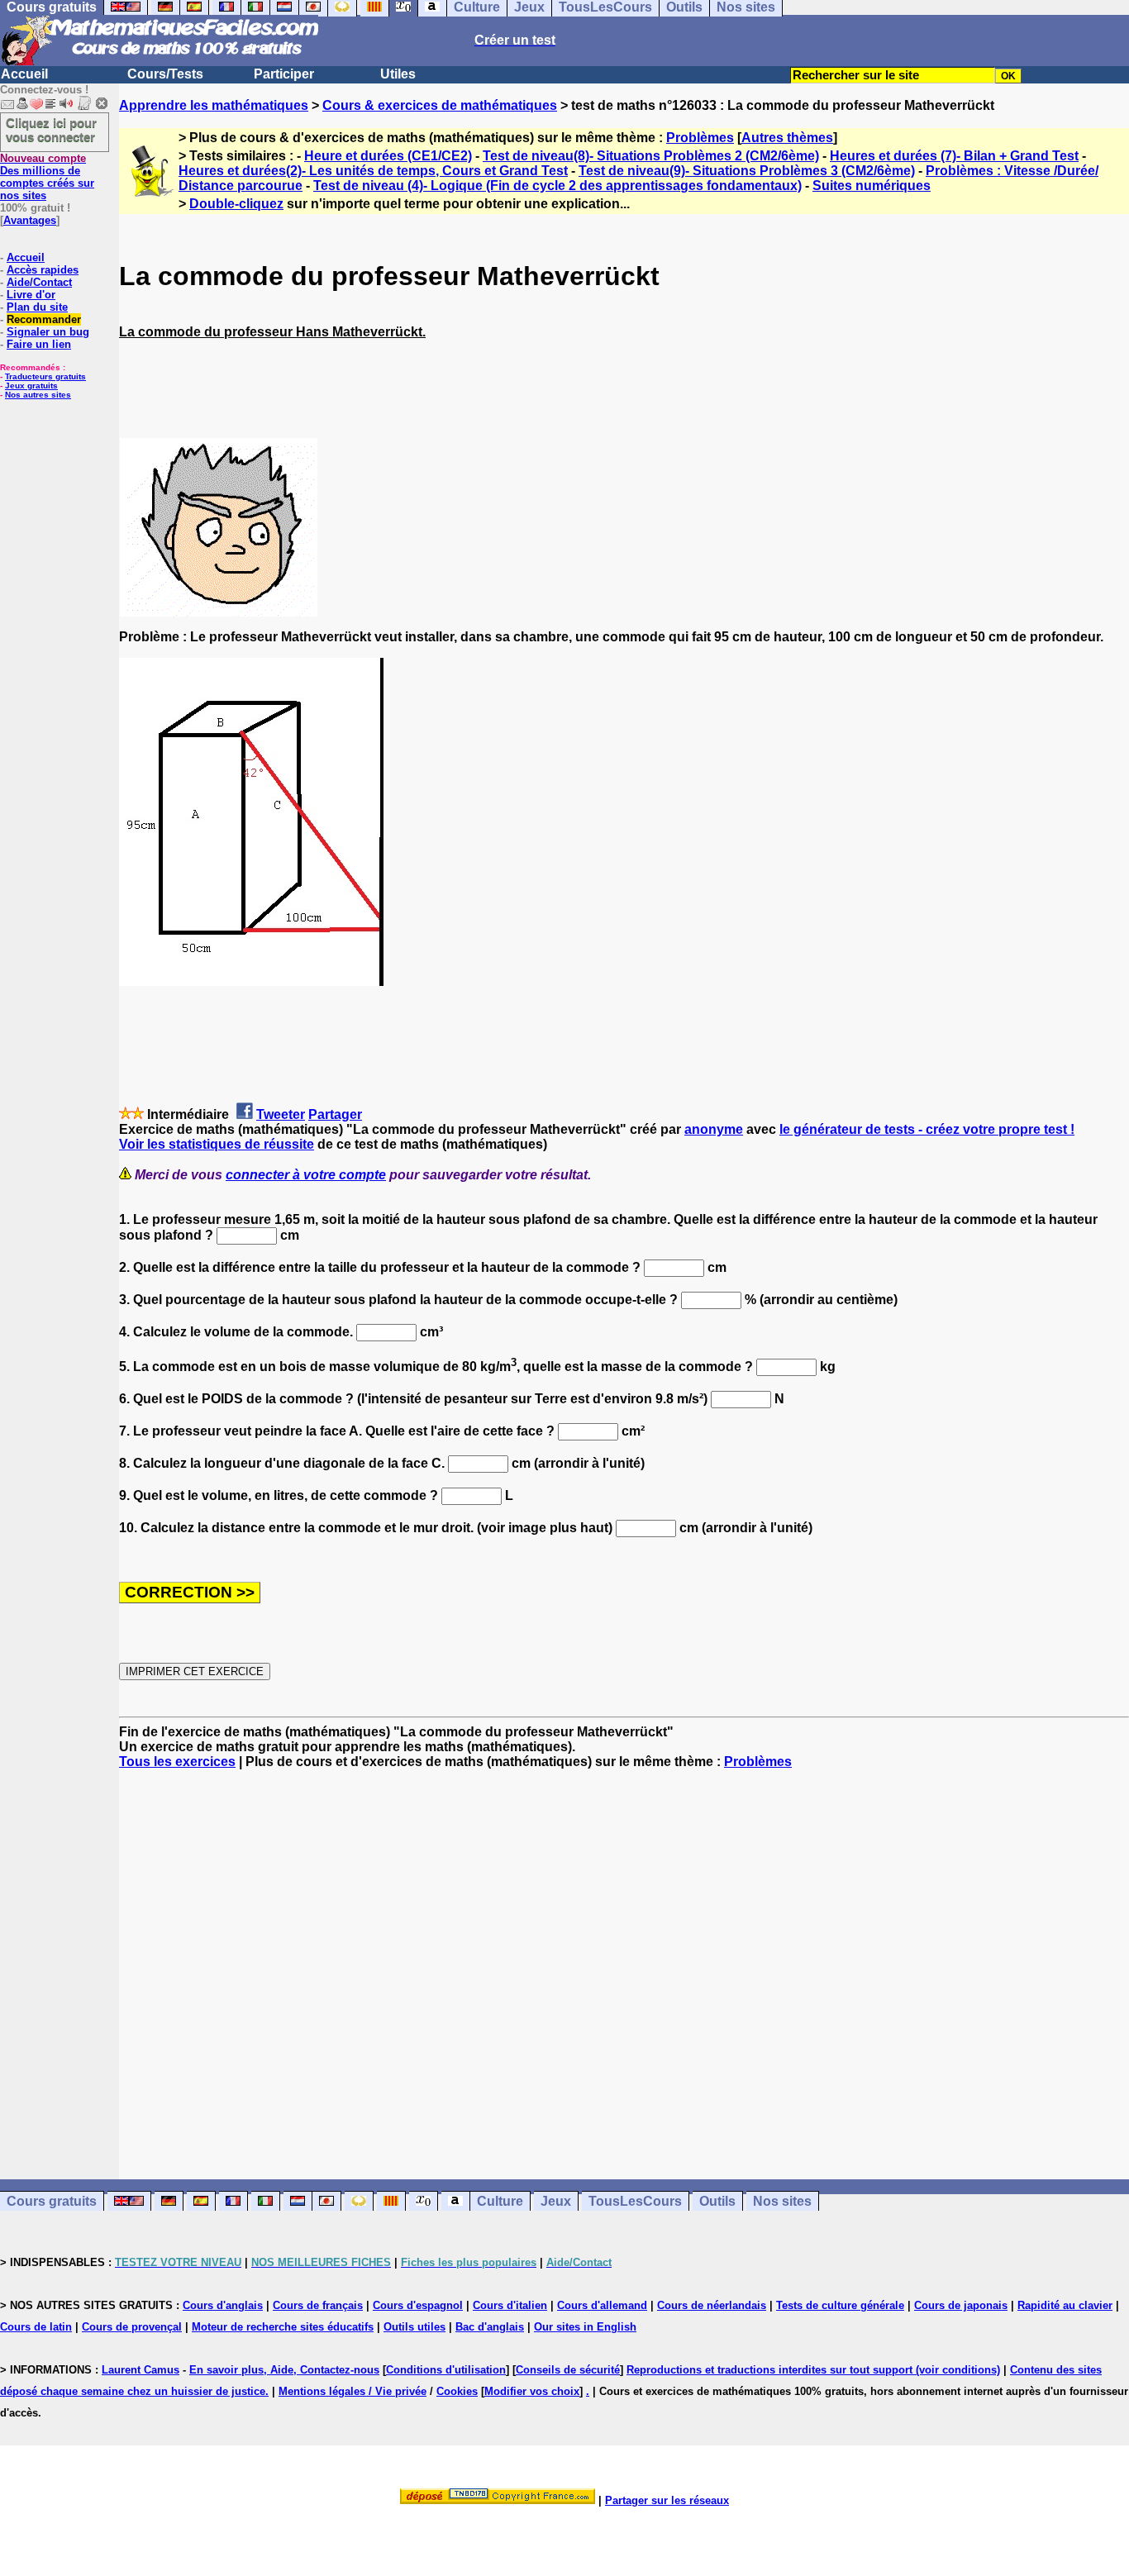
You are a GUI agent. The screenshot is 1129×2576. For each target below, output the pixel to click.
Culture (500, 2201)
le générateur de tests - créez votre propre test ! (927, 1129)
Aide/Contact (39, 282)
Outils (717, 2201)
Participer (284, 74)
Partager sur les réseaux (667, 2500)
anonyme (714, 1129)
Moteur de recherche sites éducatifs (283, 2327)
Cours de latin (36, 2327)
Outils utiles (414, 2327)
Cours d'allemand (602, 2305)
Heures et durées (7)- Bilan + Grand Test (954, 156)
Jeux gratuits (31, 386)
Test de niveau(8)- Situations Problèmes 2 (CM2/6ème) (651, 156)
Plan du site (37, 307)
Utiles (398, 74)
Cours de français (318, 2305)
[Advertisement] (624, 1959)
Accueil (24, 74)
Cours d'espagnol (418, 2305)
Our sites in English (585, 2327)
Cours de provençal (132, 2327)
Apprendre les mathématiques (214, 105)
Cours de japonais (961, 2305)
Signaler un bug (48, 332)
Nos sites (782, 2201)
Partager (335, 1114)
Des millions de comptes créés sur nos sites (47, 177)
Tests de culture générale (840, 2305)
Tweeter (281, 1114)
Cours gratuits (52, 2201)
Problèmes (700, 138)
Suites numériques (872, 186)
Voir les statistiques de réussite (217, 1144)
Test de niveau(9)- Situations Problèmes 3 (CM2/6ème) (747, 171)
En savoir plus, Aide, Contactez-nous (284, 2370)
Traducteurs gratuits (45, 376)
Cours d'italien (510, 2305)
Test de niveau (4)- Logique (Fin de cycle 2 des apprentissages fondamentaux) (557, 186)
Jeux (556, 2201)
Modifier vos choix (532, 2391)
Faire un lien (39, 344)
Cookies (457, 2391)
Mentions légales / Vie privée (353, 2391)
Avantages (30, 220)
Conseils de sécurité (568, 2370)
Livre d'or (31, 295)
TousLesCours (635, 2201)
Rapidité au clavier (1065, 2305)
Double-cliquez (236, 204)
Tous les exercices (177, 1762)
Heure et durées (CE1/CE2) (388, 156)
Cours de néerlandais (712, 2305)
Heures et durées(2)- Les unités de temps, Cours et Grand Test (373, 171)
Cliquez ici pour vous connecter (51, 130)
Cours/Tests (165, 74)
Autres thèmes (787, 138)
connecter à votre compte (306, 1175)
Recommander (44, 319)
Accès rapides (43, 270)
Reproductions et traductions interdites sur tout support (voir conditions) (813, 2370)
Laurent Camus (141, 2370)
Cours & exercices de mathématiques (440, 105)
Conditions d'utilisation (446, 2370)
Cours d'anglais (223, 2305)
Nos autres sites (38, 395)
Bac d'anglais (490, 2327)
